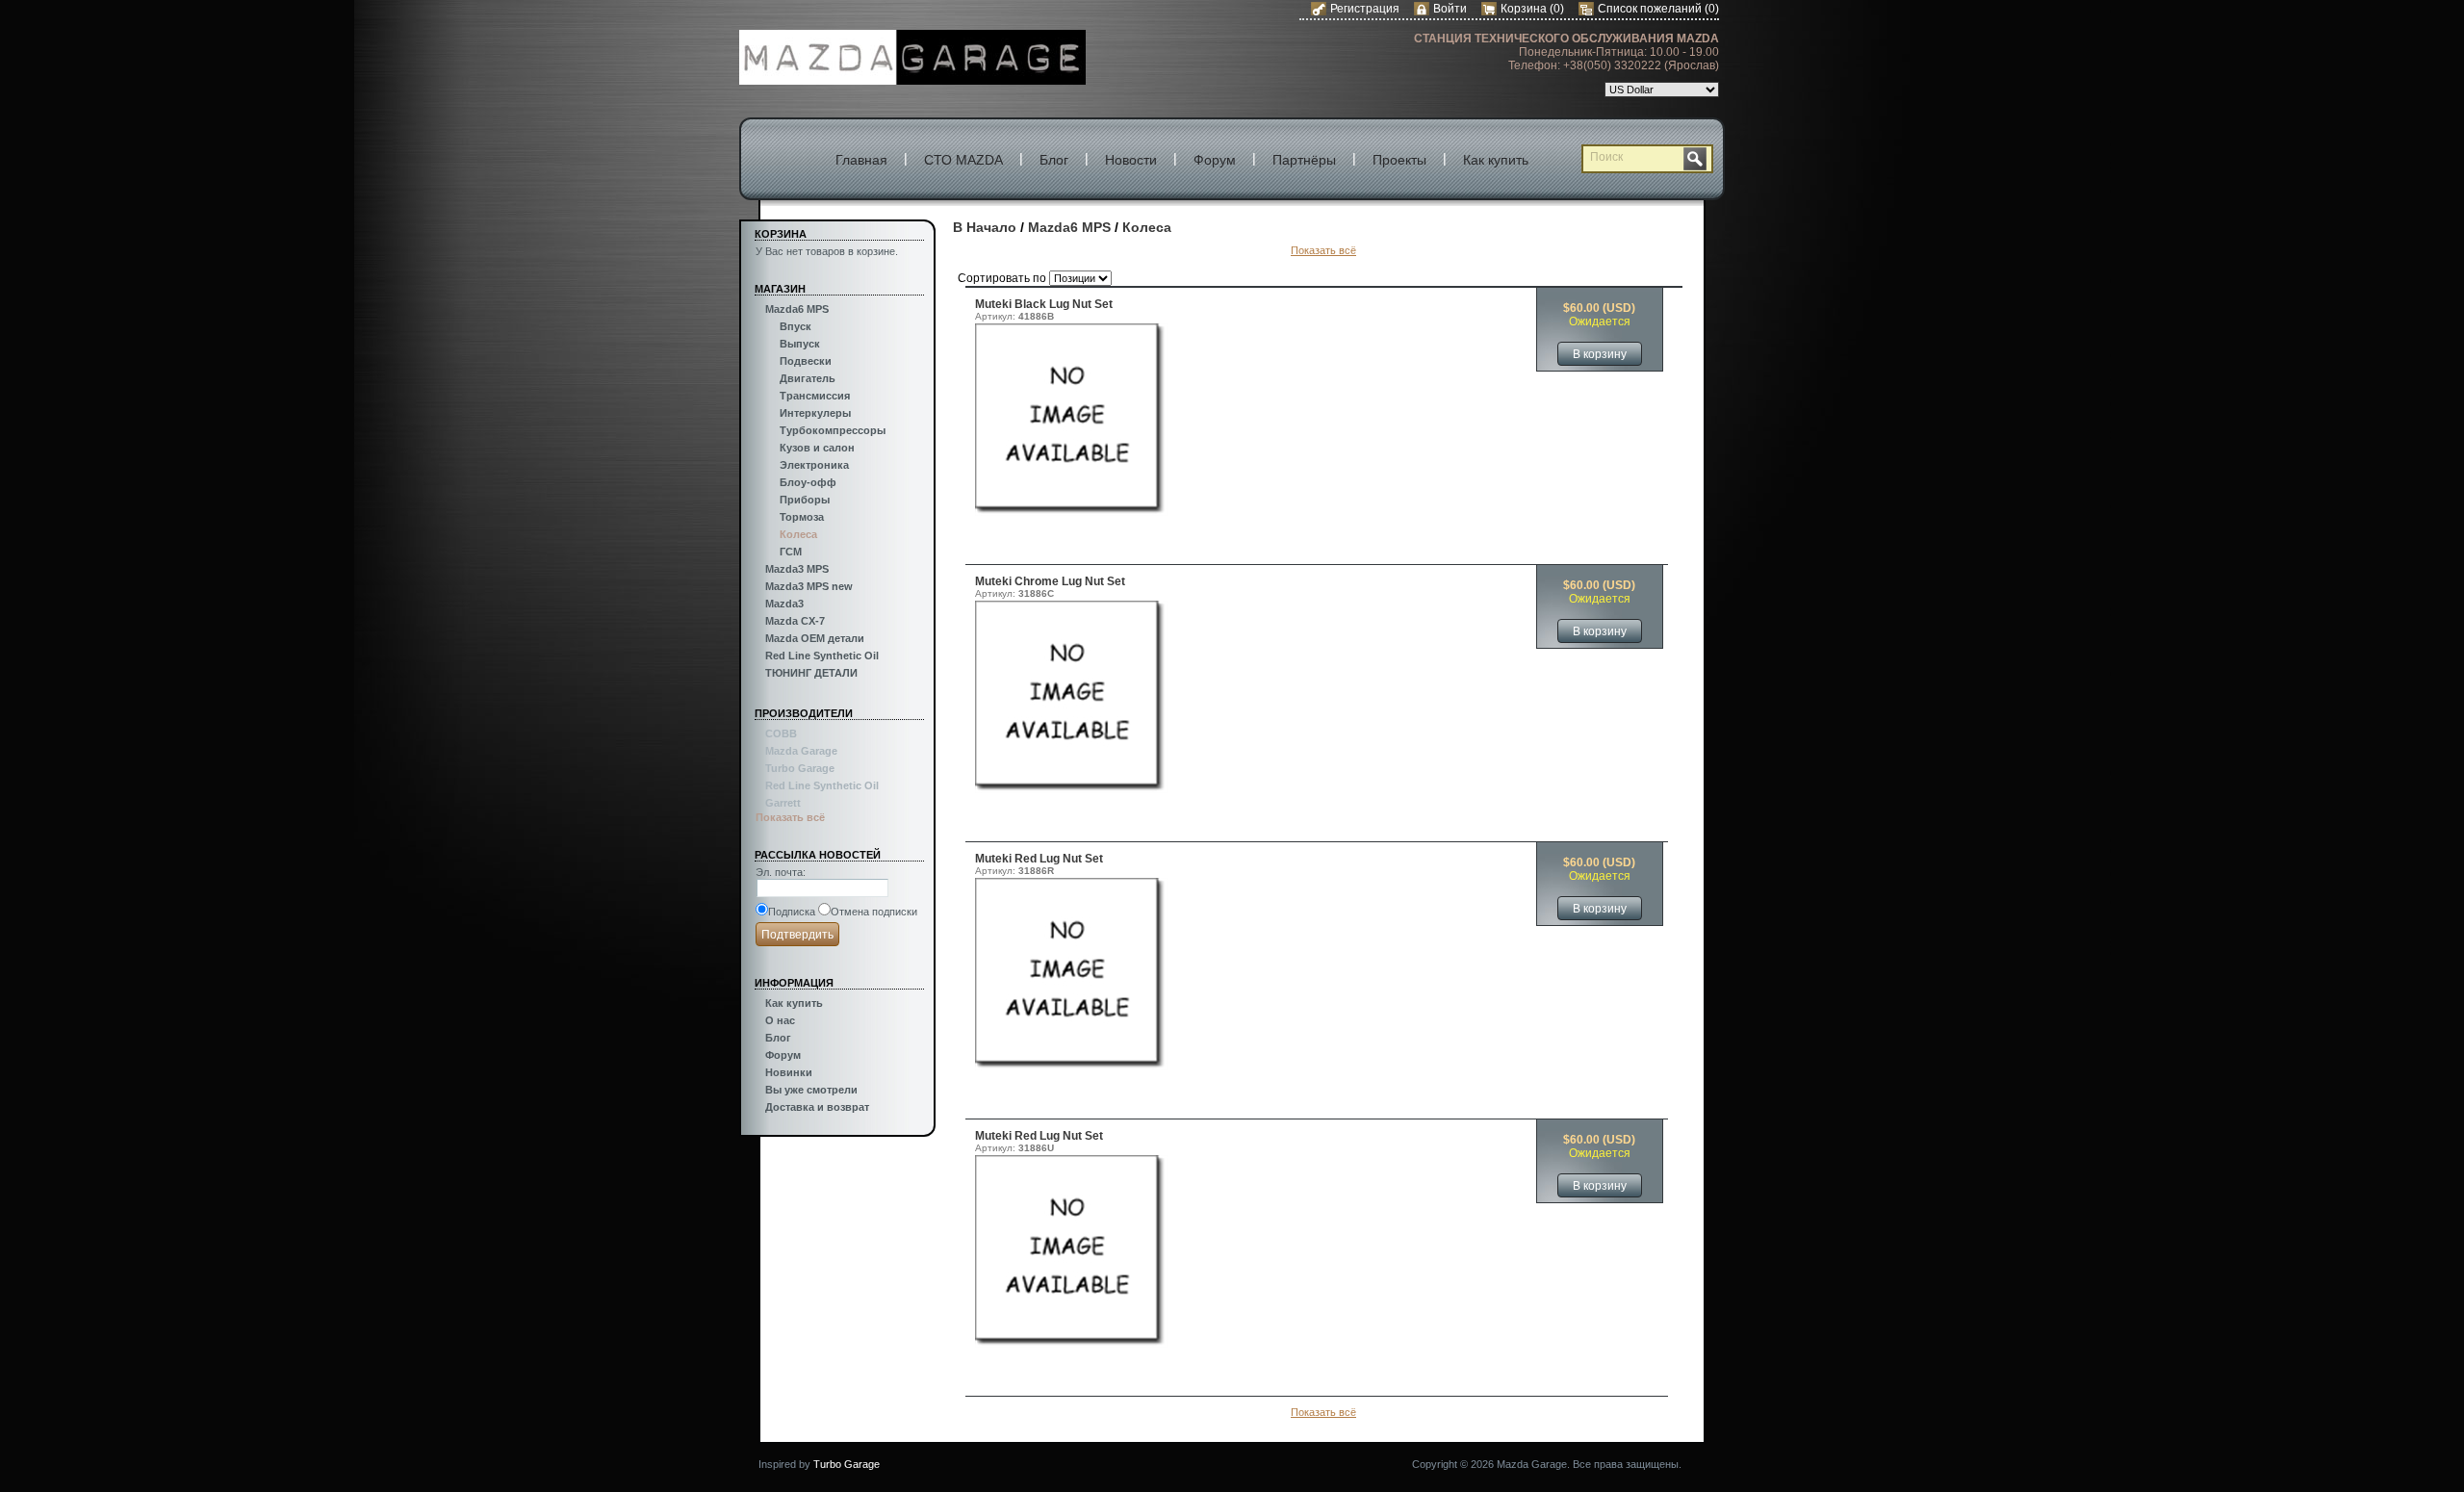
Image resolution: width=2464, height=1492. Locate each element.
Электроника (814, 465)
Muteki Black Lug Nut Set (1044, 304)
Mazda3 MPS (797, 569)
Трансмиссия (815, 396)
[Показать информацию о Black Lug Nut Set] (1071, 512)
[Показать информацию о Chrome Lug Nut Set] (1071, 789)
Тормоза (802, 517)
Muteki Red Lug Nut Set (1039, 859)
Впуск (796, 326)
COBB (781, 733)
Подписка (792, 912)
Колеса (798, 534)
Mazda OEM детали (815, 638)
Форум (1215, 160)
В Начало (985, 227)
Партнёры (1304, 160)
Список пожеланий (1650, 9)
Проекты (1399, 160)
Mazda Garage (801, 751)
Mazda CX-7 (795, 621)
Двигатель (808, 378)
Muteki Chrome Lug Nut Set (1050, 581)
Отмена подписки (874, 912)
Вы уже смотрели (811, 1090)
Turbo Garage (800, 768)
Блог (1054, 160)
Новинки (789, 1072)
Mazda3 (784, 604)
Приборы (805, 500)
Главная (861, 160)
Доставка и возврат (817, 1107)
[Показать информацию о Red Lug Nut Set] (1071, 1067)
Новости (1131, 160)
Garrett (783, 803)
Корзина (1525, 9)
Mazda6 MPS (797, 309)
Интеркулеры (815, 413)
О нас (780, 1020)
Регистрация (1365, 9)
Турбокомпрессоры (833, 430)
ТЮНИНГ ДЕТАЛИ (811, 673)
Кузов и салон (817, 448)
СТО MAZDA (963, 160)
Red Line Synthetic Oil (822, 656)
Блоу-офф (808, 482)
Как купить (1496, 160)
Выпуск (800, 344)
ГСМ (791, 552)
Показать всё (790, 817)
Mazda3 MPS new (809, 586)
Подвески (806, 361)
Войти (1450, 9)
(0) (1557, 9)
